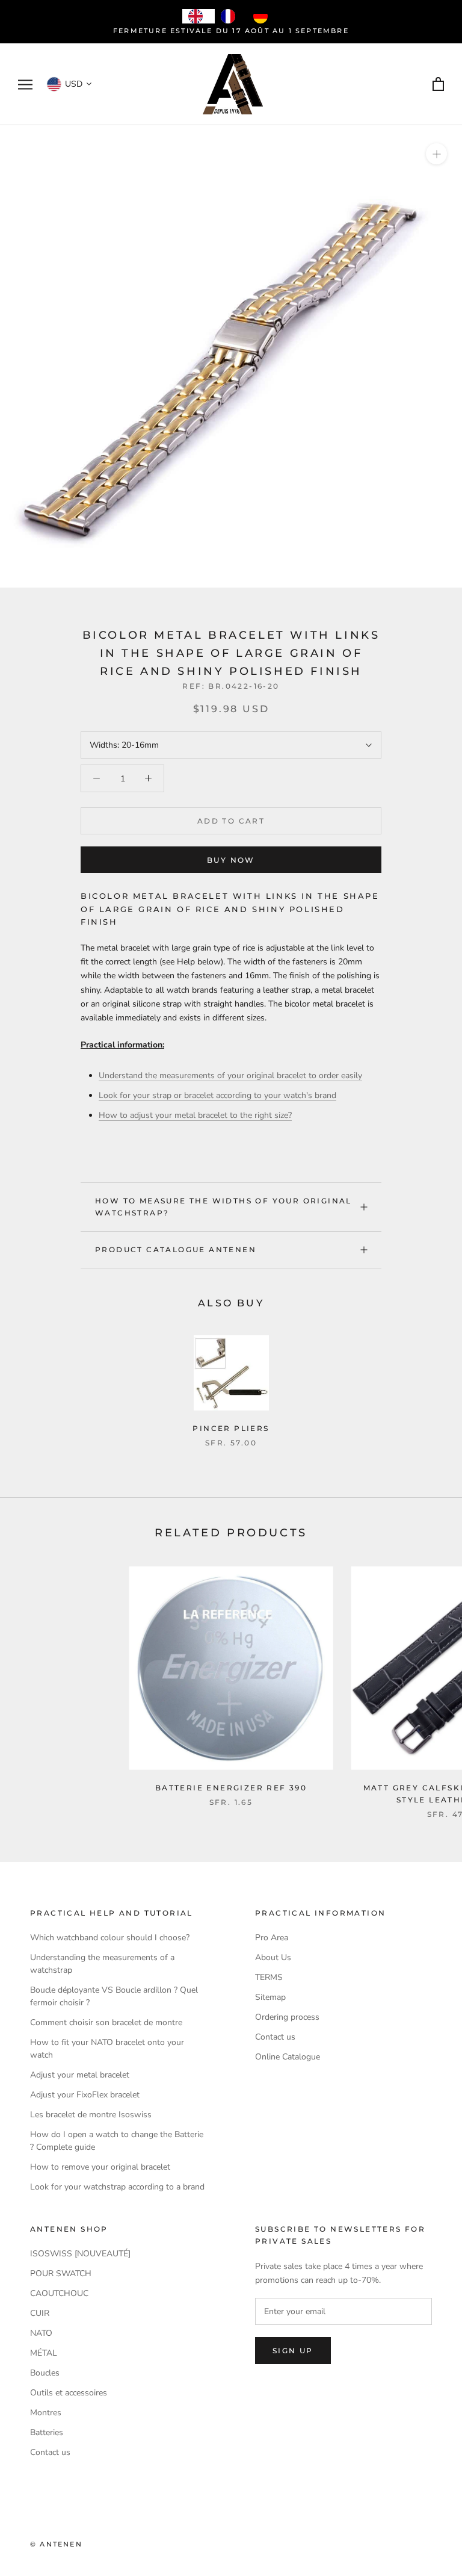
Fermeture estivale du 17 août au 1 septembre (231, 31)
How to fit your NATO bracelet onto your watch (107, 2049)
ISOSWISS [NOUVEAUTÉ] (80, 2254)
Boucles (45, 2373)
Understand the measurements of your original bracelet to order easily (230, 1075)
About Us (273, 1957)
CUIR (40, 2313)
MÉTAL (44, 2353)
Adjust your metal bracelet (80, 2075)
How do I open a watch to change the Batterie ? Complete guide (117, 2141)
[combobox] (199, 16)
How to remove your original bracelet (100, 2167)
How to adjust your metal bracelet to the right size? (195, 1115)
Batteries (47, 2432)
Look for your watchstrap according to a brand (117, 2187)
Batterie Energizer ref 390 (231, 1788)
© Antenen (56, 2544)
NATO (41, 2333)
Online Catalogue (288, 2057)
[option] (231, 16)
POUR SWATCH (61, 2273)
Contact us (275, 2037)
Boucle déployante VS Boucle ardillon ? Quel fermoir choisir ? (114, 1996)
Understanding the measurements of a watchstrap (102, 1964)
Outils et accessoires (69, 2393)
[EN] (199, 16)
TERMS (269, 1977)
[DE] (263, 16)
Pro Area (272, 1938)
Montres (46, 2413)
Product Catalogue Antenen (176, 1249)
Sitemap (270, 1997)
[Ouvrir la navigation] (25, 85)
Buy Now (231, 860)
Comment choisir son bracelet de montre (106, 2022)
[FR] (231, 16)
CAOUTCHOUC (59, 2293)
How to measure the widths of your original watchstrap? (223, 1207)
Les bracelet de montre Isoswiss (91, 2115)
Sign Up (293, 2351)
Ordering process (287, 2017)
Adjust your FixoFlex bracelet (85, 2095)
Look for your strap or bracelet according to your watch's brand (217, 1095)
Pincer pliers (231, 1428)
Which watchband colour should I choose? (110, 1938)
